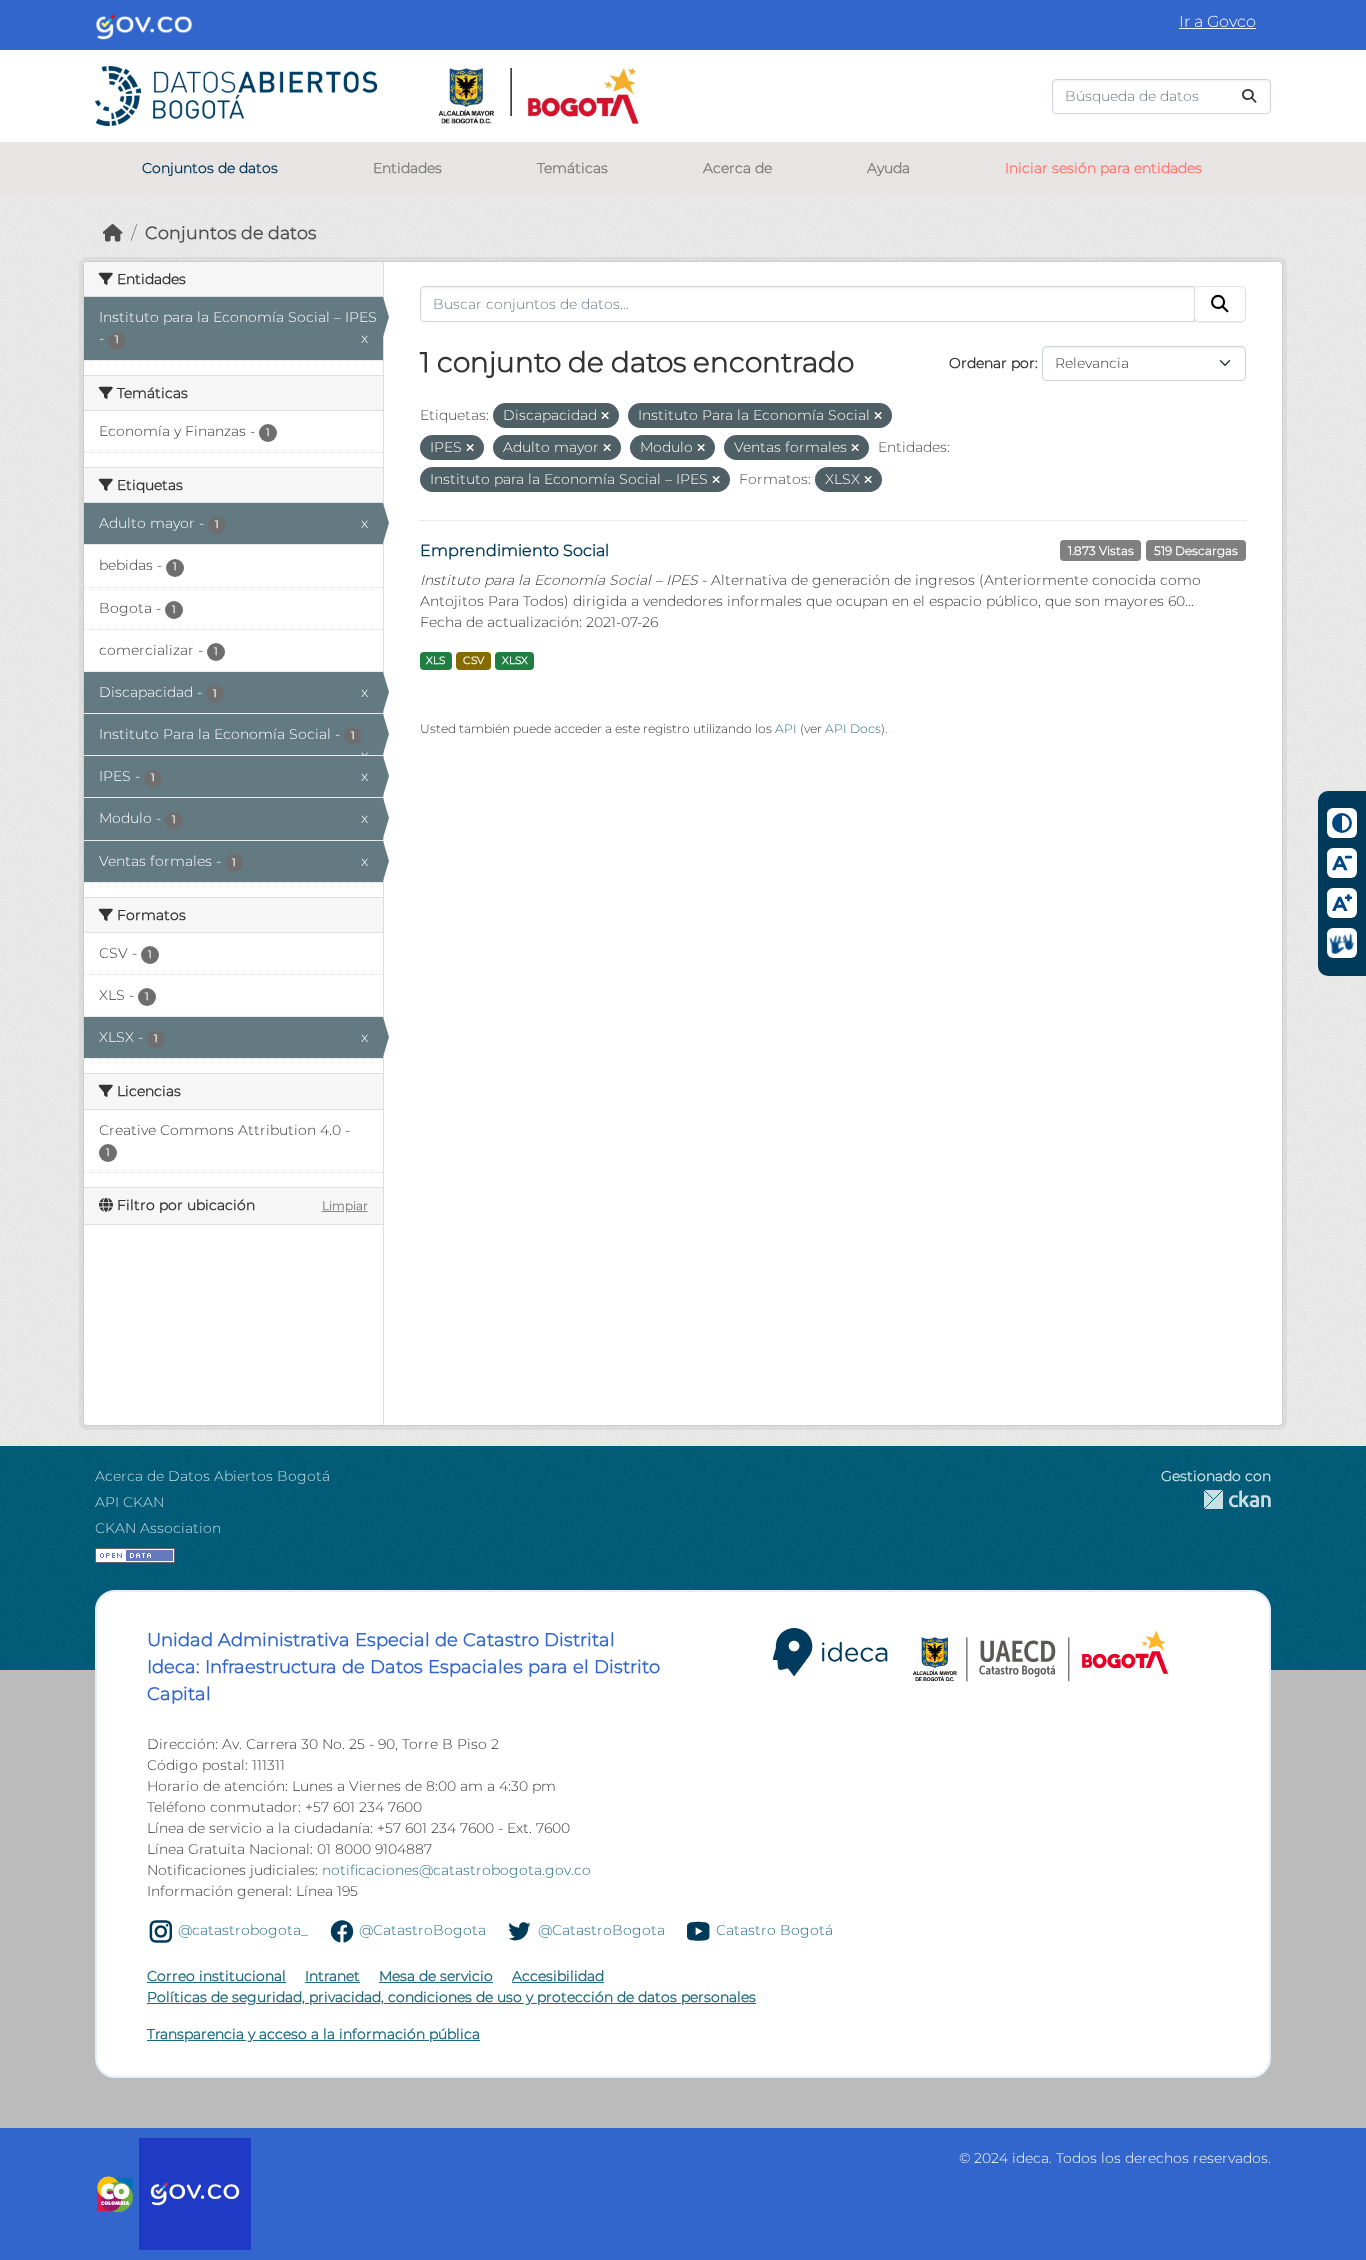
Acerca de (737, 168)
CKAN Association (158, 1528)
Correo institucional (216, 1976)
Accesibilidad (558, 1976)
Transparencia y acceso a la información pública (313, 2034)
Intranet (332, 1976)
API (786, 728)
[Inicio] (113, 232)
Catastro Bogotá (774, 1930)
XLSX (515, 660)
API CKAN (129, 1502)
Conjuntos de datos (210, 168)
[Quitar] (605, 416)
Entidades (407, 168)
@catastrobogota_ (243, 1930)
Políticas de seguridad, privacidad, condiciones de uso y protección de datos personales (451, 1997)
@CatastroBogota (422, 1930)
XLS (435, 660)
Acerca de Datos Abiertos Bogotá (212, 1476)
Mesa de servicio (436, 1976)
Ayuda (888, 168)
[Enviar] (1249, 96)
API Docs (853, 728)
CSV (473, 660)
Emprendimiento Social (514, 550)
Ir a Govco (1217, 21)
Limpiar (345, 1205)
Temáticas (572, 168)
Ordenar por (992, 363)
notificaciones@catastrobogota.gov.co (456, 1870)
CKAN (1216, 1499)
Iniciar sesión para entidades (1103, 168)
